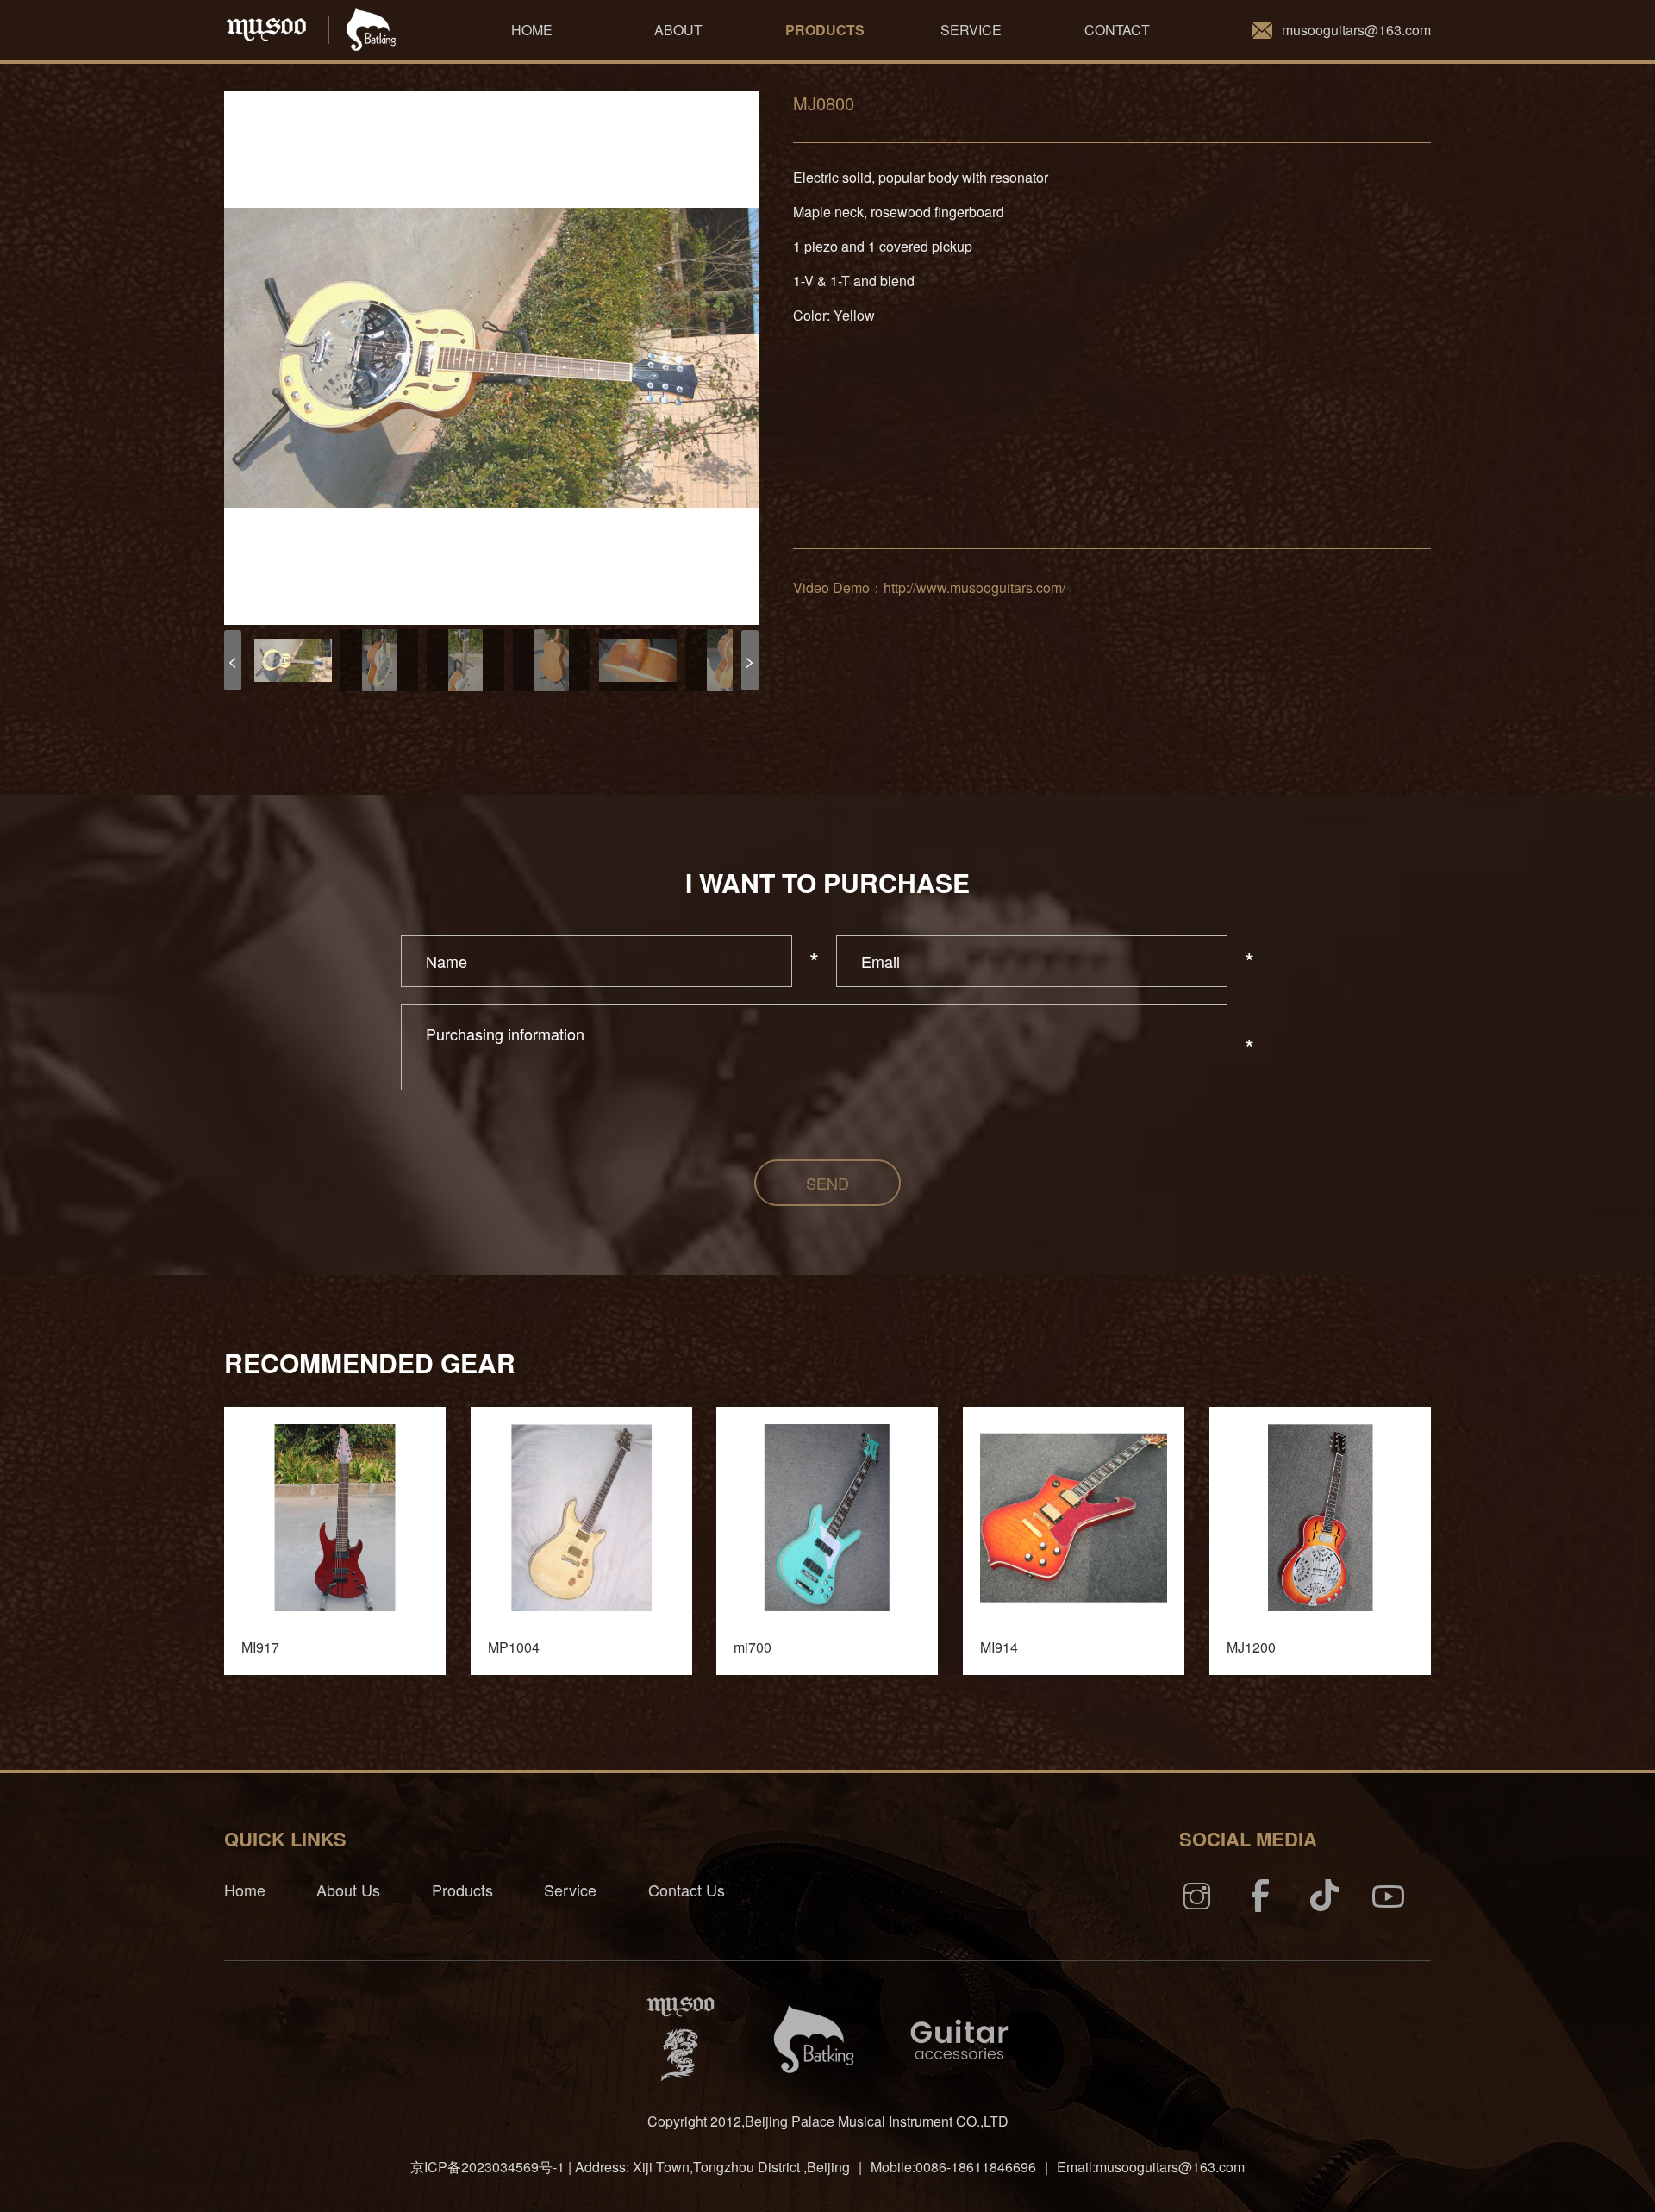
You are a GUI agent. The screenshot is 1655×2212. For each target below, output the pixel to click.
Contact (1117, 30)
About (678, 30)
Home (532, 30)
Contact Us (687, 1890)
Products (825, 30)
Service (971, 30)
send (827, 1183)
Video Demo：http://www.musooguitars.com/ (929, 587)
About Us (348, 1890)
